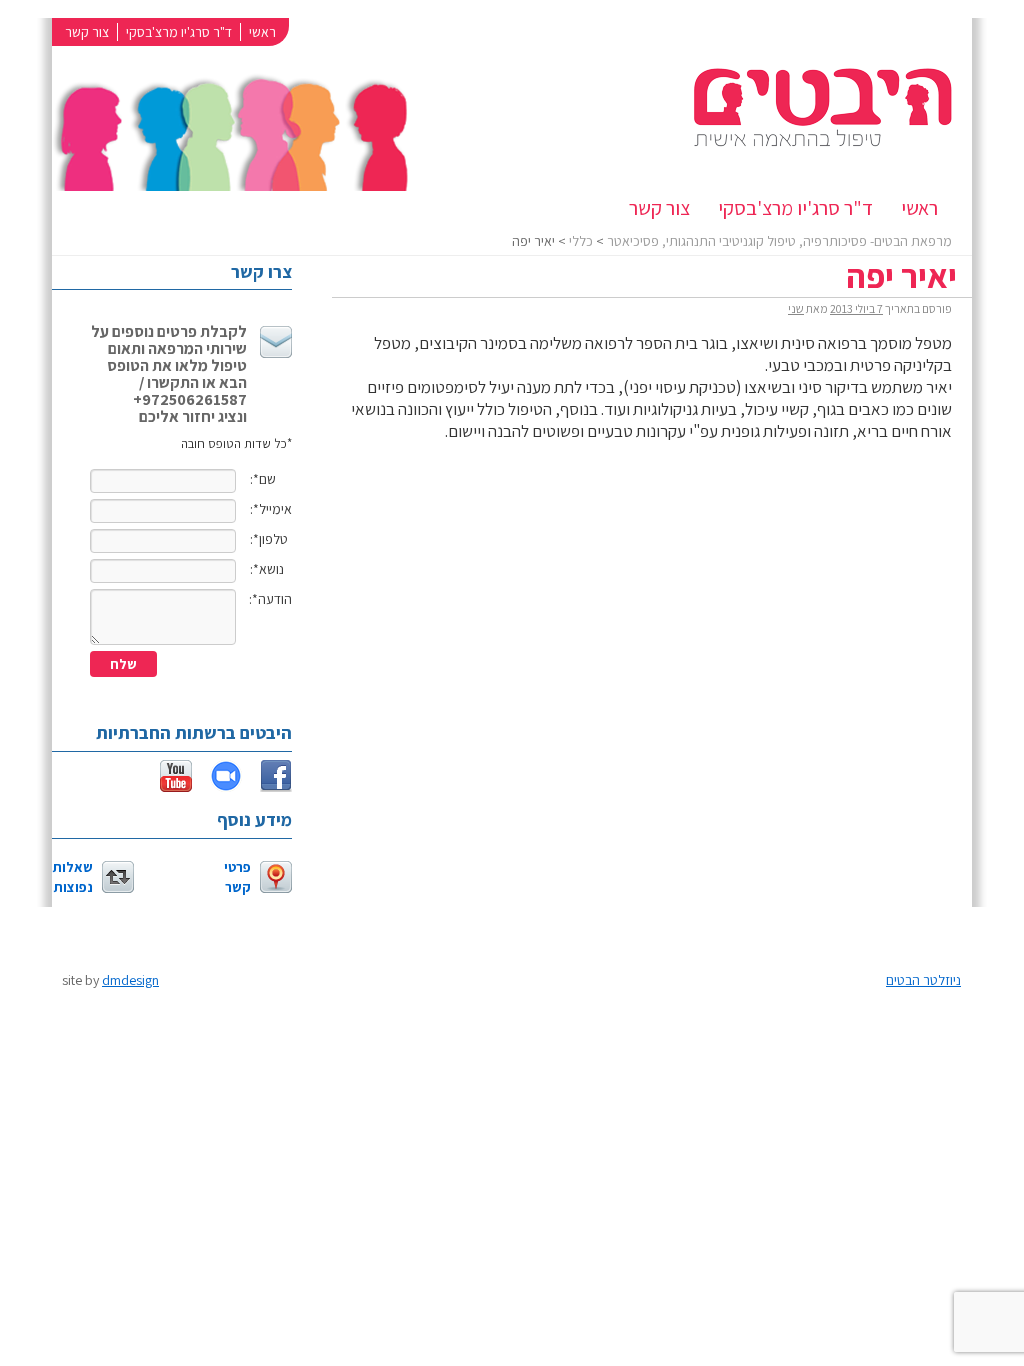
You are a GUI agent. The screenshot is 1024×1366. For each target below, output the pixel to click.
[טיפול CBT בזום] (217, 785)
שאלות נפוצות (73, 877)
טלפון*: (269, 539)
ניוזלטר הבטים (923, 980)
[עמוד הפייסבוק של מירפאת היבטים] (267, 785)
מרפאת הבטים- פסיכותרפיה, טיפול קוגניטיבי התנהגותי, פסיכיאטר (779, 241)
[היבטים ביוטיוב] (167, 785)
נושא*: (267, 569)
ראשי (262, 32)
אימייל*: (271, 509)
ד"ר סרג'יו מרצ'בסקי (179, 32)
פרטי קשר (237, 877)
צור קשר (87, 32)
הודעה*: (271, 599)
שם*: (263, 479)
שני (796, 308)
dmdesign (130, 980)
